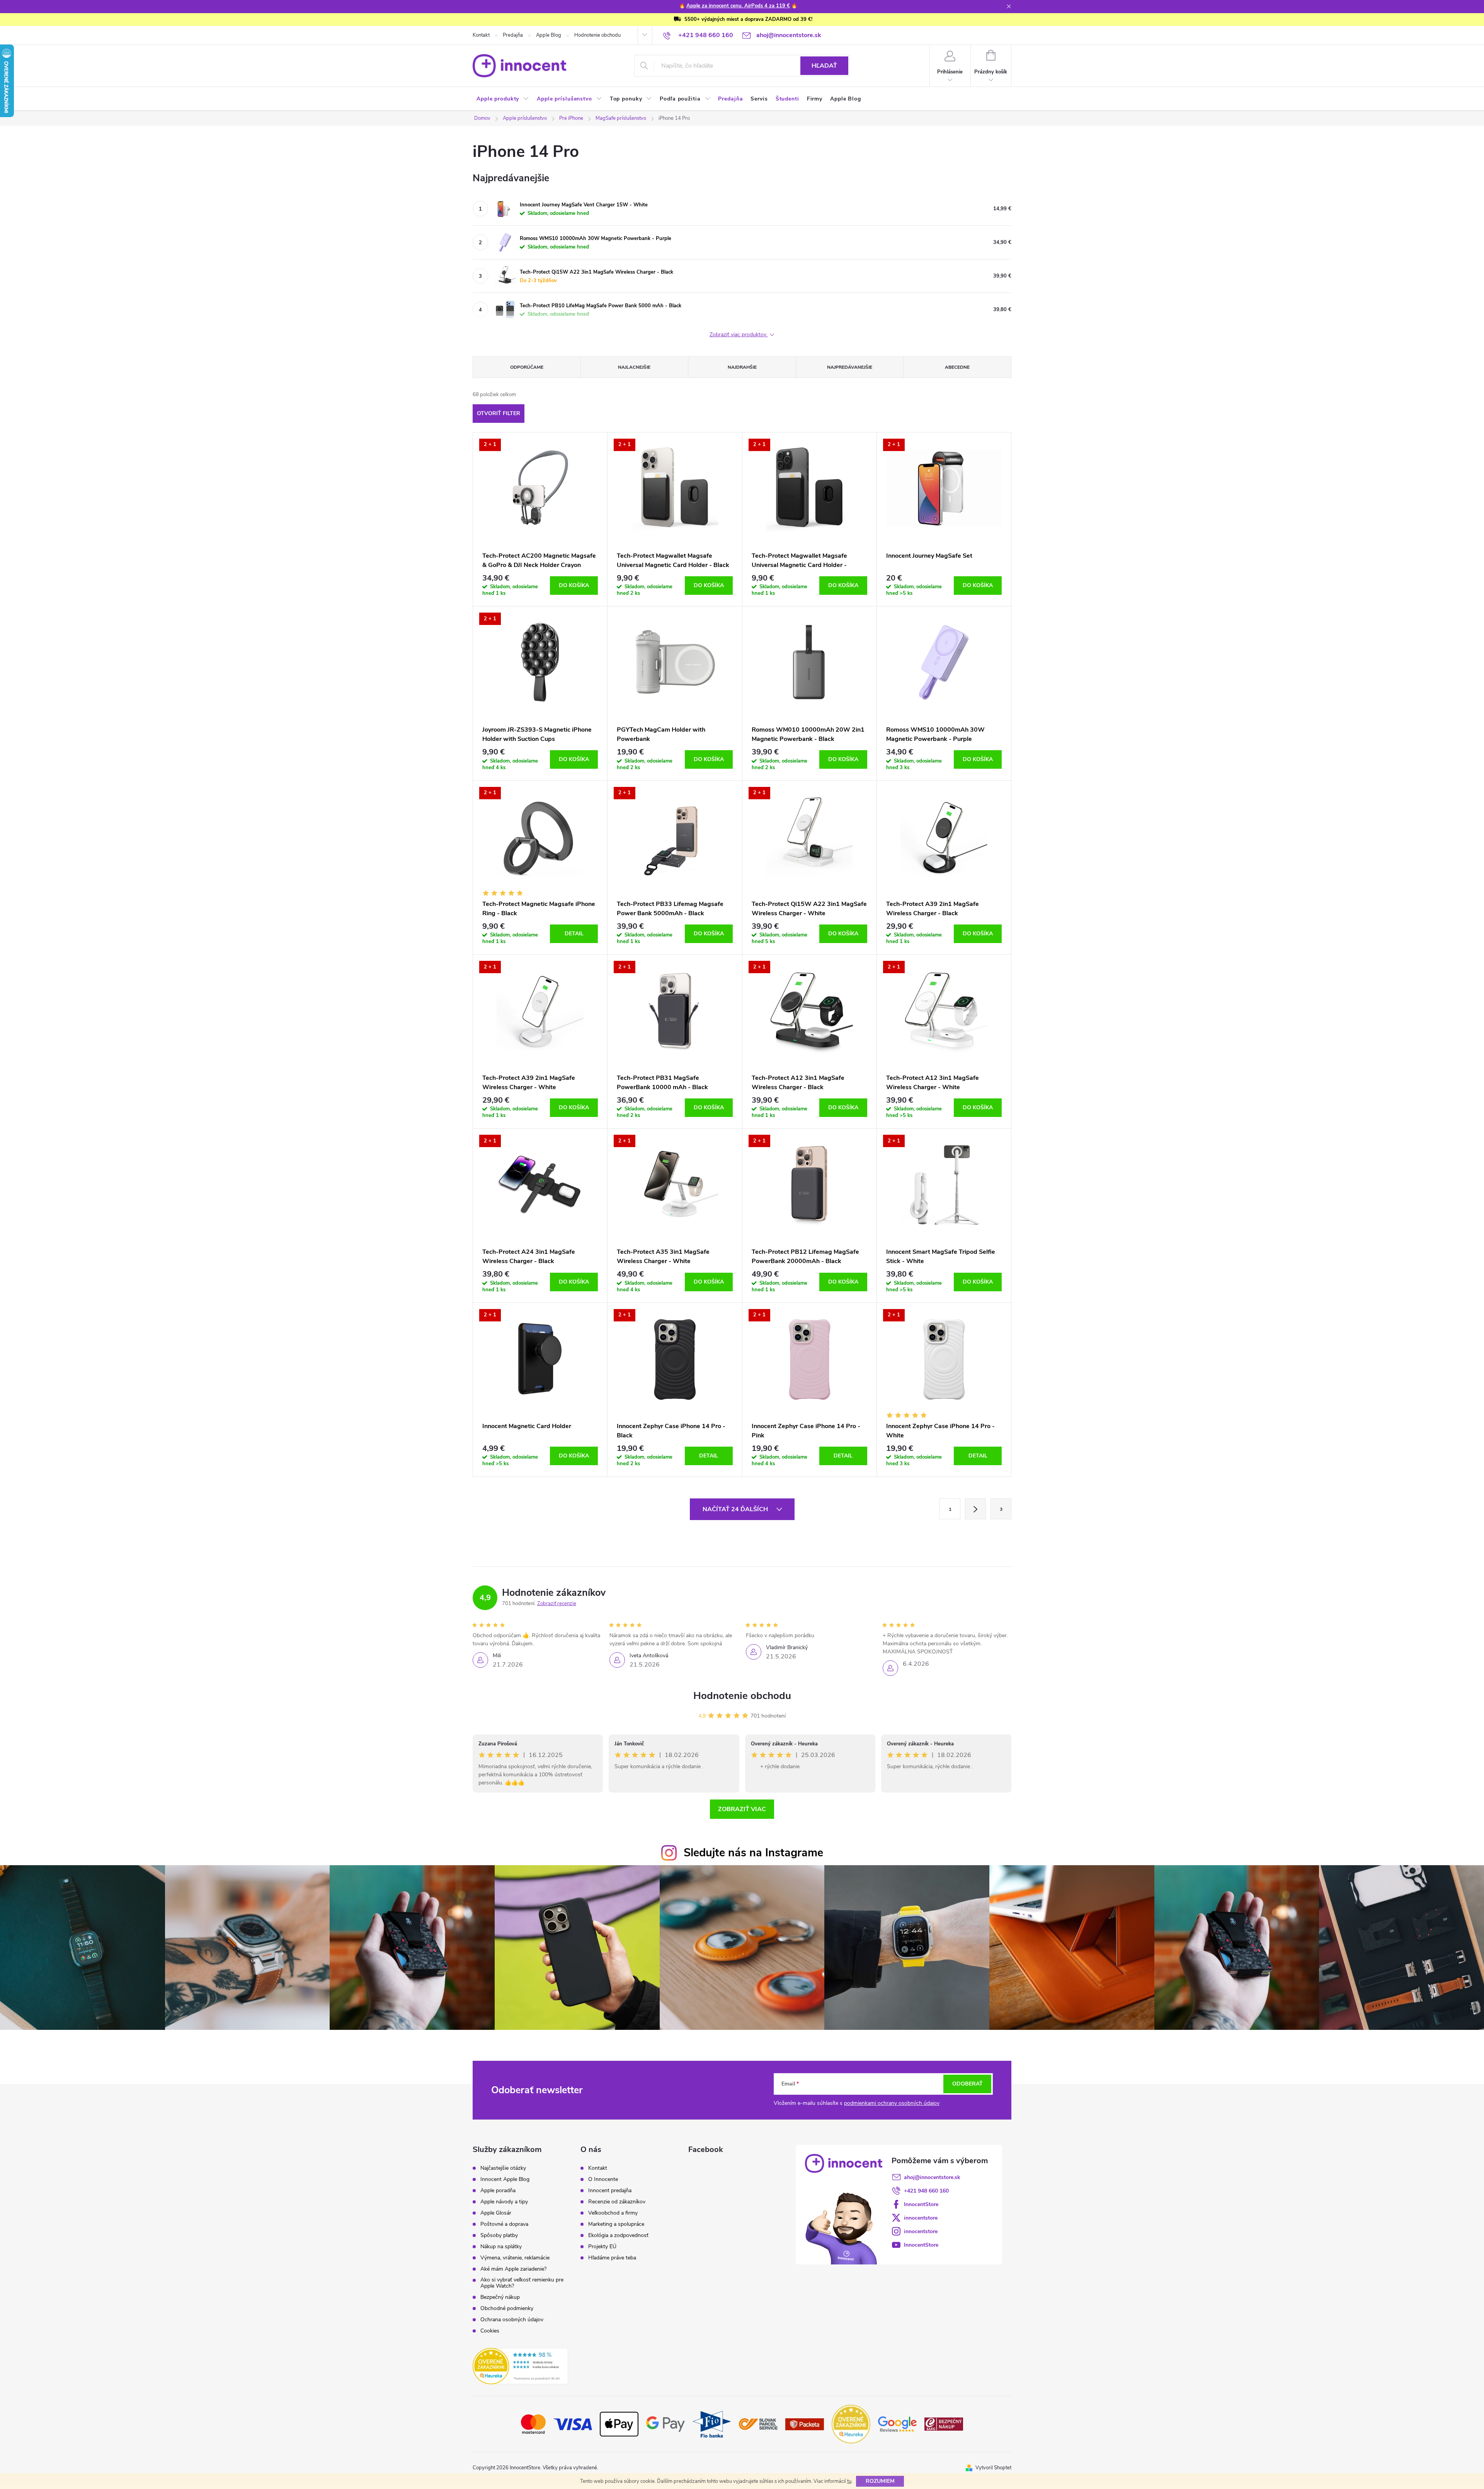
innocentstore (921, 2218)
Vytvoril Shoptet (993, 2468)
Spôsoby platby (499, 2235)
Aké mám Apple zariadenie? (513, 2269)
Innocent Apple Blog (505, 2179)
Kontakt (481, 35)
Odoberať (967, 2084)
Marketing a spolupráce (616, 2224)
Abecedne (957, 367)
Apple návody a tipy (504, 2202)
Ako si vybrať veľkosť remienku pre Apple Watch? (522, 2283)
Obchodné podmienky (507, 2309)
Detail (574, 934)
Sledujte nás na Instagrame (753, 1853)
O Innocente (603, 2179)
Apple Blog (549, 35)
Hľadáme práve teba (612, 2258)
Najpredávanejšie (850, 367)
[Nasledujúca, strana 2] (975, 1509)
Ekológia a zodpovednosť (618, 2235)
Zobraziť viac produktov (739, 335)
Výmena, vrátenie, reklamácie (515, 2258)
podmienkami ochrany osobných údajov (892, 2103)
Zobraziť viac (742, 1809)
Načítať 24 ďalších (736, 1509)
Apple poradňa (498, 2191)
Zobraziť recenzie (557, 1604)
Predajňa (513, 35)
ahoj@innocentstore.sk (932, 2177)
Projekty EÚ (602, 2247)
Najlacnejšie (634, 367)
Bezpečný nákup (500, 2297)
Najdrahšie (742, 367)
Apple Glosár (496, 2213)
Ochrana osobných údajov (512, 2320)
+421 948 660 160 (926, 2191)
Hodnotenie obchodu (597, 35)
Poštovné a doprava (504, 2224)
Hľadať (824, 66)
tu (849, 2481)
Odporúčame (527, 367)
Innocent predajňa (610, 2191)
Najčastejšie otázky (503, 2168)
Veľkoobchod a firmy (613, 2213)
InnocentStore (921, 2204)
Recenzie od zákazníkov (617, 2202)
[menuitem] (503, 99)
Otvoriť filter (499, 413)
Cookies (490, 2331)
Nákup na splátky (501, 2247)
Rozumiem (880, 2481)
